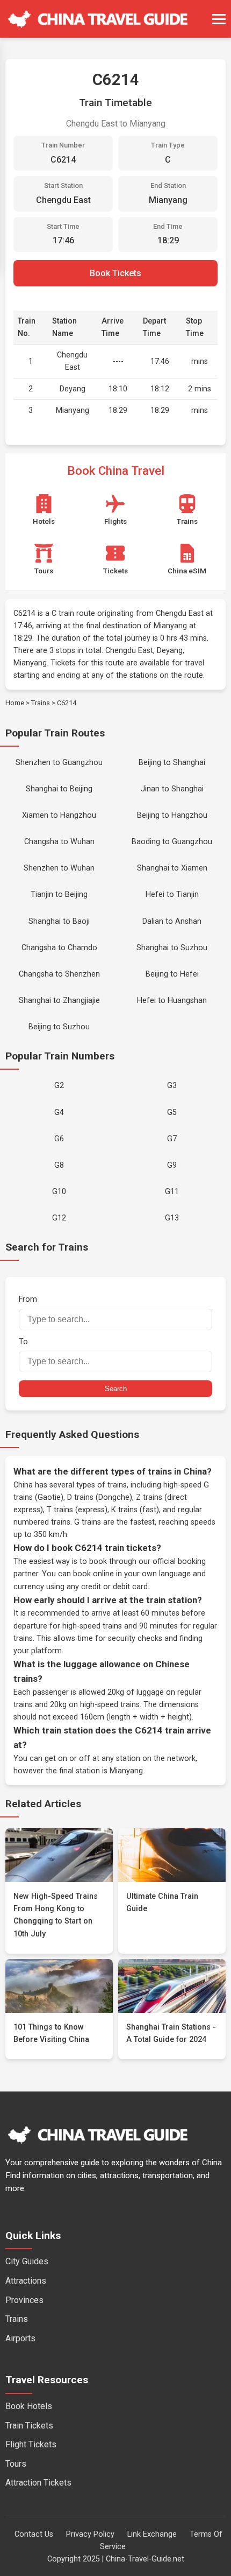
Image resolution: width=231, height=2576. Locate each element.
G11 (172, 1192)
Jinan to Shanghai (172, 789)
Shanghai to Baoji (59, 921)
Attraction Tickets (38, 2483)
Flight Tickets (31, 2444)
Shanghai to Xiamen (172, 868)
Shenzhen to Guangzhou (59, 763)
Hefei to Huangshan (172, 1001)
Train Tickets (29, 2426)
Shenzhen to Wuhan (59, 868)
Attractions (26, 2281)
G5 (172, 1112)
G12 (59, 1218)
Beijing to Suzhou (59, 1027)
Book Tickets (115, 273)
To (23, 1342)
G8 (59, 1165)
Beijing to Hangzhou (172, 815)
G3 (172, 1086)
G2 (59, 1086)
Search (116, 1389)
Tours (16, 2464)
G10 (59, 1192)
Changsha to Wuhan (59, 842)
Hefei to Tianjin (172, 894)
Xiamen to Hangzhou (59, 815)
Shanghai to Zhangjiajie (59, 1001)
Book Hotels (29, 2406)
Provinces (24, 2300)
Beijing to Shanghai (172, 763)
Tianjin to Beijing (59, 894)
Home (15, 703)
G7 (172, 1139)
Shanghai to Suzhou (172, 948)
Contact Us (34, 2534)
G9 (172, 1165)
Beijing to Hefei (172, 974)
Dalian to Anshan (172, 921)
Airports (20, 2338)
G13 (172, 1218)
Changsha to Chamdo (59, 948)
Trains (41, 703)
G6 (59, 1139)
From (28, 1299)
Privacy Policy (90, 2534)
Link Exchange (152, 2534)
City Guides (27, 2261)
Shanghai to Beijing (59, 789)
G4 (59, 1112)
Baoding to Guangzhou (172, 842)
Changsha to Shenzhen (59, 974)
